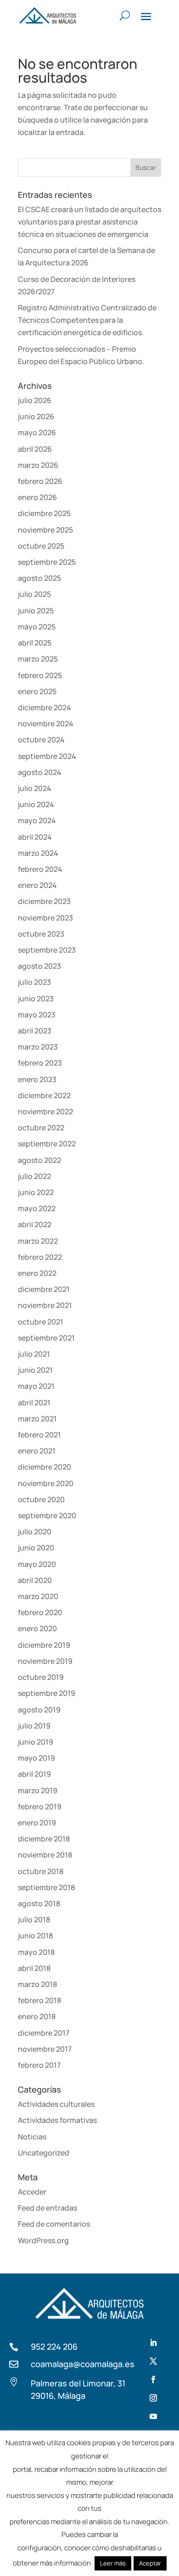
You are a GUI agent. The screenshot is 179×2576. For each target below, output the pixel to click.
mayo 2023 (37, 1015)
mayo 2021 (36, 1386)
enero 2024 (37, 885)
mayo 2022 (37, 1208)
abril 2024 (35, 837)
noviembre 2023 (45, 918)
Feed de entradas (48, 2208)
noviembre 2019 (45, 1661)
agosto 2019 (39, 1710)
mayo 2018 (36, 1952)
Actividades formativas (57, 2120)
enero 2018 (37, 2016)
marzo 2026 (38, 465)
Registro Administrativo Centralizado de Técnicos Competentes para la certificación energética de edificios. (87, 320)
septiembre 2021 (46, 1338)
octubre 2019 (41, 1677)
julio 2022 (34, 1176)
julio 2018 (34, 1919)
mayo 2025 (37, 627)
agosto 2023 (39, 966)
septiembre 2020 (47, 1515)
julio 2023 (34, 982)
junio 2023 (36, 999)
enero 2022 (37, 1273)
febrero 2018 (39, 2000)
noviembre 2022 (45, 1111)
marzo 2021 (37, 1419)
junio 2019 (36, 1742)
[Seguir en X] (153, 2361)
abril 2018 (34, 1968)
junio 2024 (36, 804)
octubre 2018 (41, 1871)
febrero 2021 (39, 1435)
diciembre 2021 (44, 1289)
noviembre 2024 (46, 724)
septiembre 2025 (47, 562)
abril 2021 (34, 1403)
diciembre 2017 (44, 2033)
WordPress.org (43, 2240)
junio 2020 (36, 1548)
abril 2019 (34, 1774)
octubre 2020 (41, 1499)
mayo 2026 (37, 432)
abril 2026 (35, 449)
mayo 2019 (36, 1758)
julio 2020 (35, 1532)
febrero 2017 (39, 2065)
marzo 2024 (38, 853)
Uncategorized (44, 2153)
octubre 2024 (41, 740)
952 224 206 (54, 2346)
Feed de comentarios (54, 2224)
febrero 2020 (40, 1612)
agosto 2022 (39, 1160)
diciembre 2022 (44, 1095)
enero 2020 (37, 1628)
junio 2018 (35, 1936)
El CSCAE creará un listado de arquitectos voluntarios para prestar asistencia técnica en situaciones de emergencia (89, 222)
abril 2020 (35, 1580)
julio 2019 (34, 1726)
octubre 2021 (41, 1322)
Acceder (32, 2192)
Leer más (113, 2563)
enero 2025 (37, 691)
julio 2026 (35, 400)
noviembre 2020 (46, 1483)
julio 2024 (35, 788)
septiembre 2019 (47, 1693)
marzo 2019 (38, 1790)
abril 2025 (35, 643)
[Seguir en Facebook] (153, 2380)
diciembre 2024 (45, 707)
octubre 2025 (41, 546)
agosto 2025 (39, 578)
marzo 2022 (38, 1241)
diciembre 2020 (45, 1467)
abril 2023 (35, 1031)
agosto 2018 (39, 1903)
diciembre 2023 (44, 901)
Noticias (32, 2137)
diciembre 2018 (44, 1839)
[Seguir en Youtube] (153, 2416)
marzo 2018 (37, 1984)
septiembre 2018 (46, 1887)
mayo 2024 (37, 820)
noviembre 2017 (45, 2049)
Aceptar (150, 2563)
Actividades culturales (56, 2104)
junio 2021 (35, 1370)
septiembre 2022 (47, 1144)
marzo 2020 (38, 1596)
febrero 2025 (40, 675)
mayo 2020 (37, 1564)
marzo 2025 (38, 659)
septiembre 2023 (47, 950)
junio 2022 (36, 1192)
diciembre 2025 (44, 513)
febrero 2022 (40, 1257)
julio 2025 (34, 594)
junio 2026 (36, 416)
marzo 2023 (38, 1047)
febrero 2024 (40, 869)
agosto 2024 (40, 772)
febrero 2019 (40, 1807)
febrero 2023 (40, 1063)
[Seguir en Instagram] (153, 2398)
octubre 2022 (41, 1128)
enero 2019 (37, 1823)
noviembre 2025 (45, 530)
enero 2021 (37, 1451)
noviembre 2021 (45, 1305)
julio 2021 (34, 1354)
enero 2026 (37, 497)
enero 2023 (37, 1079)
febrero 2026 (40, 481)
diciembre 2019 (44, 1645)
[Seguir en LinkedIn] (153, 2343)
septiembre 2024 (47, 756)
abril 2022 (35, 1224)
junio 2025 (36, 611)
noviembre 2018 (45, 1855)
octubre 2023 (41, 934)
